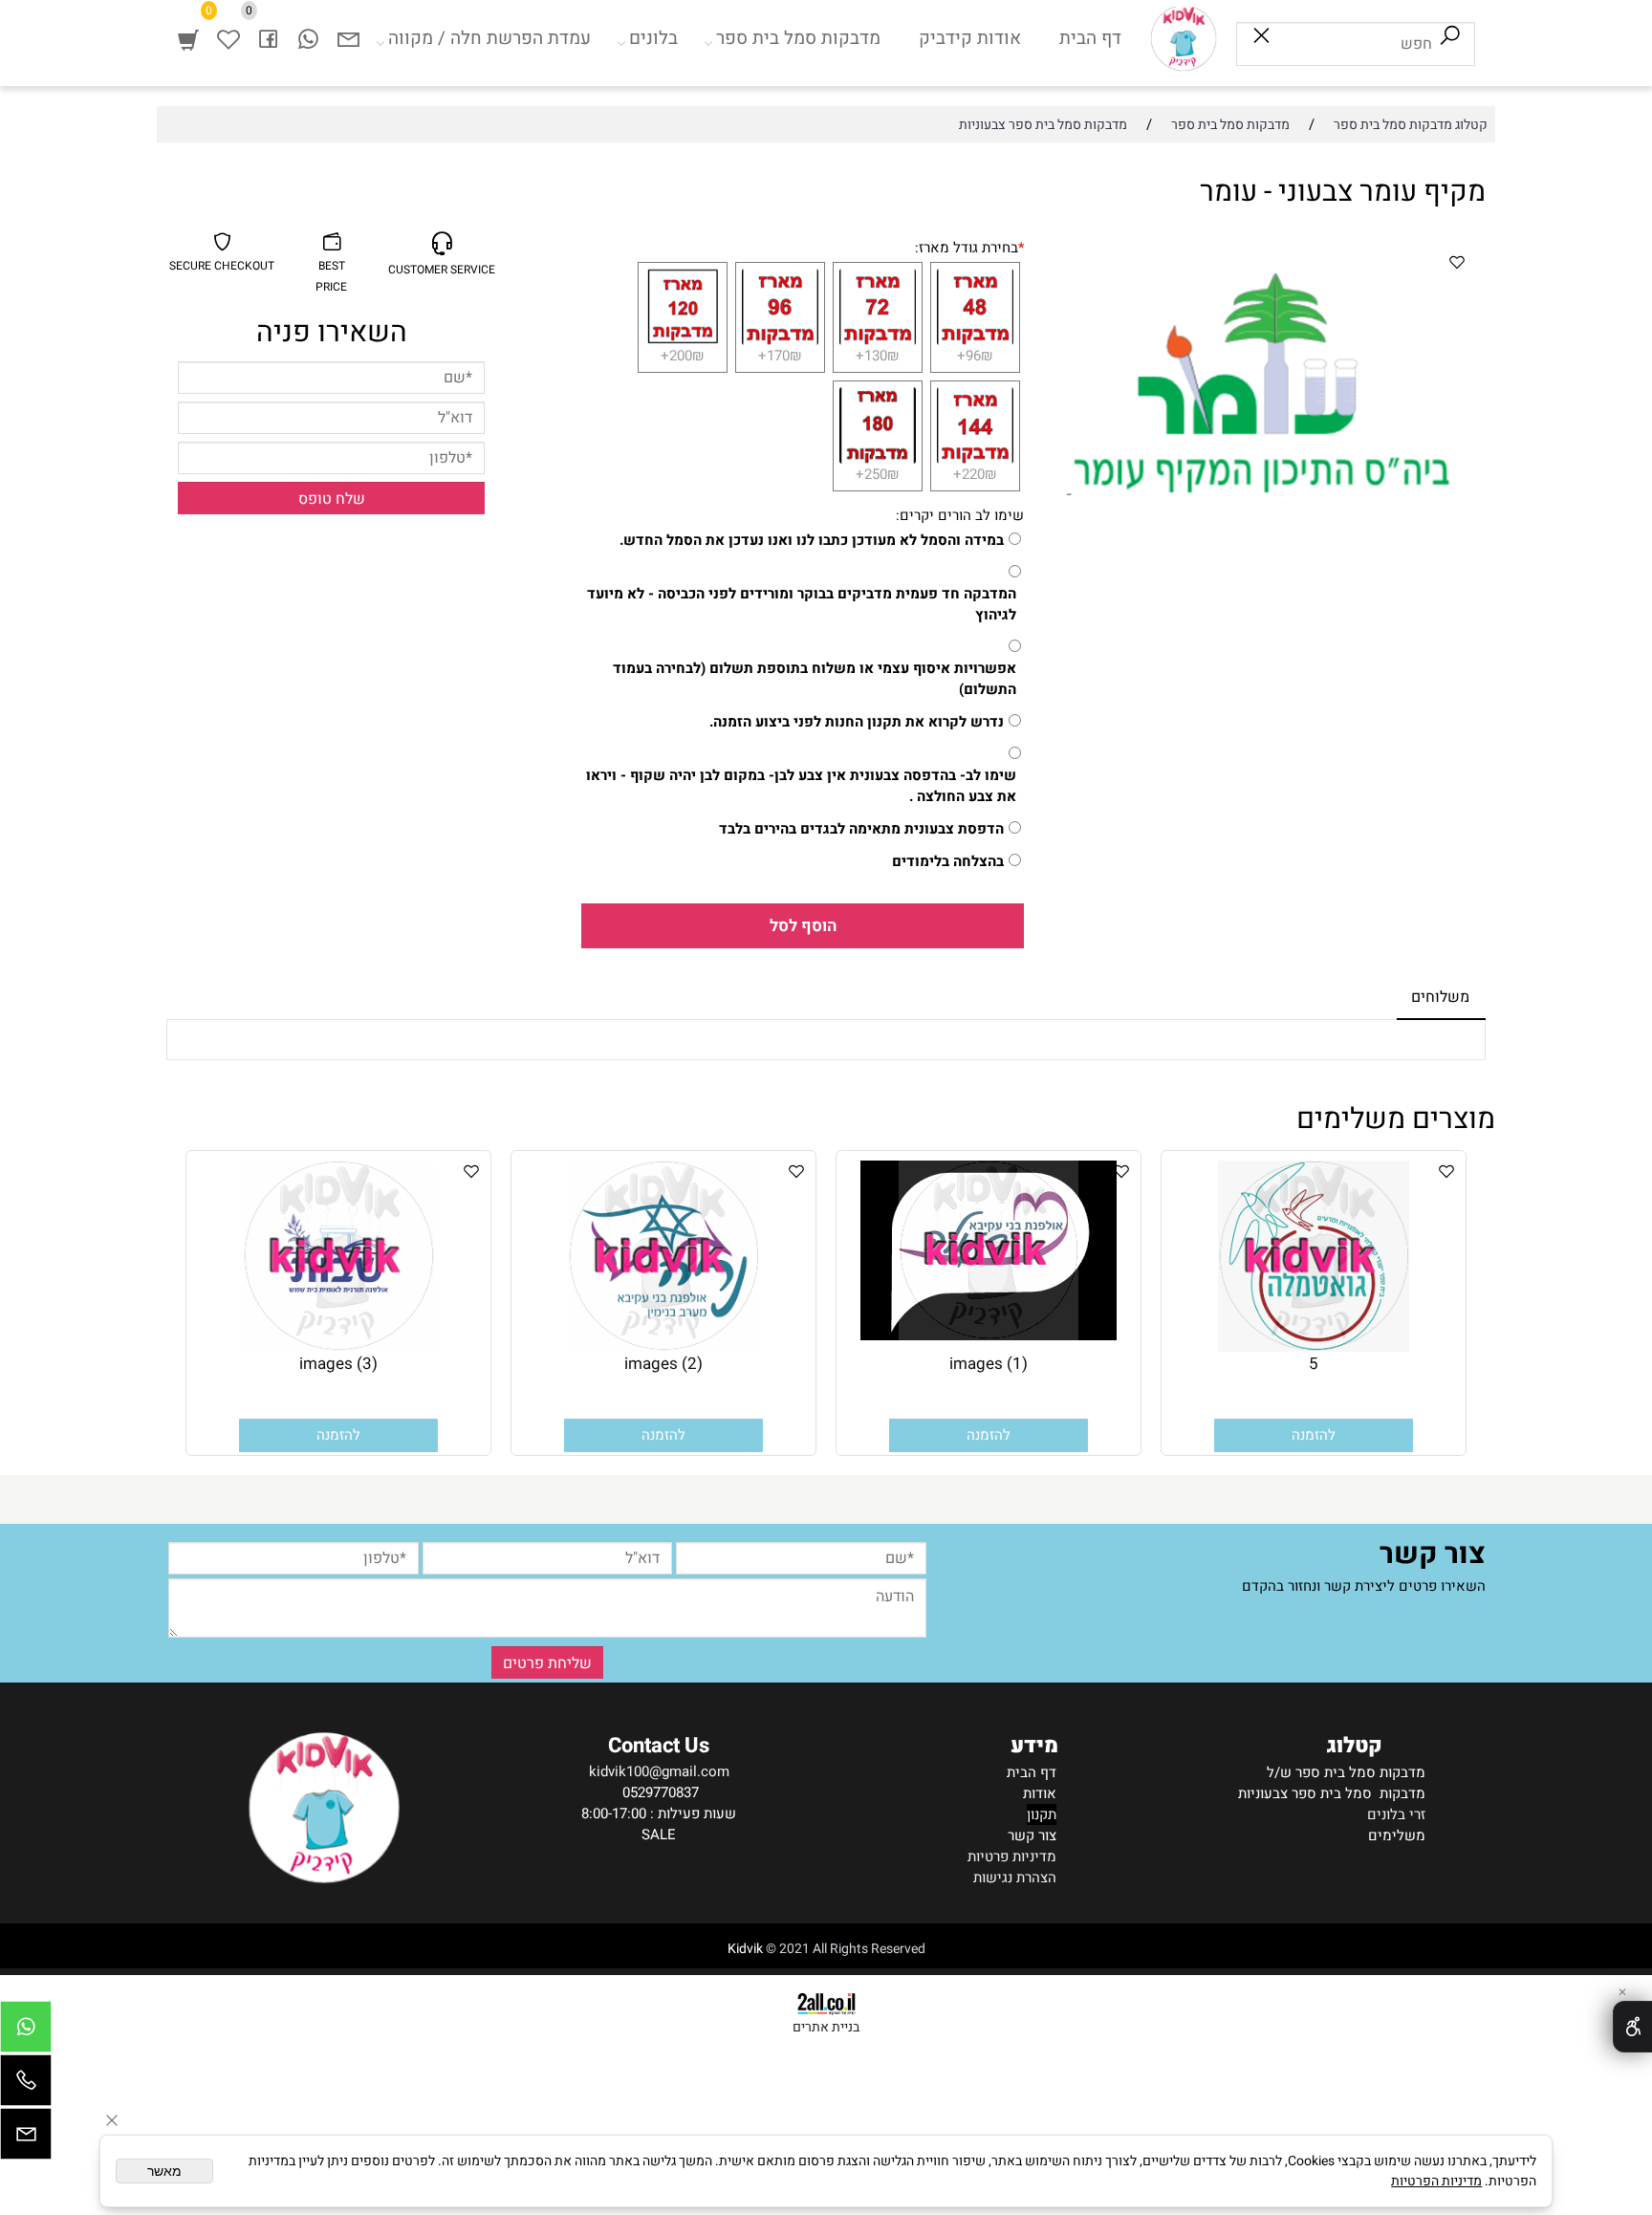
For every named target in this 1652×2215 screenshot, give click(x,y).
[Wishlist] (228, 38)
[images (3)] (338, 1347)
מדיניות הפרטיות (1436, 2181)
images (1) (989, 1364)
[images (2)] (663, 1347)
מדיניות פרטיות (1012, 1857)
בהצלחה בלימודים (948, 861)
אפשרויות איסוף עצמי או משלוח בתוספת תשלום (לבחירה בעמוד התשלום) (815, 679)
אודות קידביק (970, 38)
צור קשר (1032, 1835)
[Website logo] (1184, 38)
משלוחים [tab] (1440, 997)
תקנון (1042, 1814)
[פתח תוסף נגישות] (1632, 2027)
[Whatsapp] (309, 38)
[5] (1314, 1347)
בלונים (653, 38)
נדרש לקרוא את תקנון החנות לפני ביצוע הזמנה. (857, 722)
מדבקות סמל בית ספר (798, 38)
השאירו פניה (332, 333)
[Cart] (188, 38)
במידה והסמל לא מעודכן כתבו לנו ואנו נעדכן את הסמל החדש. (812, 540)
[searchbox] (1356, 44)
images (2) (663, 1364)
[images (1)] (989, 1336)
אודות (1040, 1793)
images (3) (338, 1364)
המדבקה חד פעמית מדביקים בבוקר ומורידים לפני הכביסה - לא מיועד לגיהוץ (802, 604)
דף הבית (1090, 38)
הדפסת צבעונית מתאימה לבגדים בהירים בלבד (861, 829)
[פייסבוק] (269, 38)
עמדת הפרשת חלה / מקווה (489, 38)
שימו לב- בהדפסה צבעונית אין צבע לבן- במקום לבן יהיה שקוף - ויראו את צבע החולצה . (801, 786)
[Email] (349, 38)
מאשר (164, 2171)
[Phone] (26, 2085)
